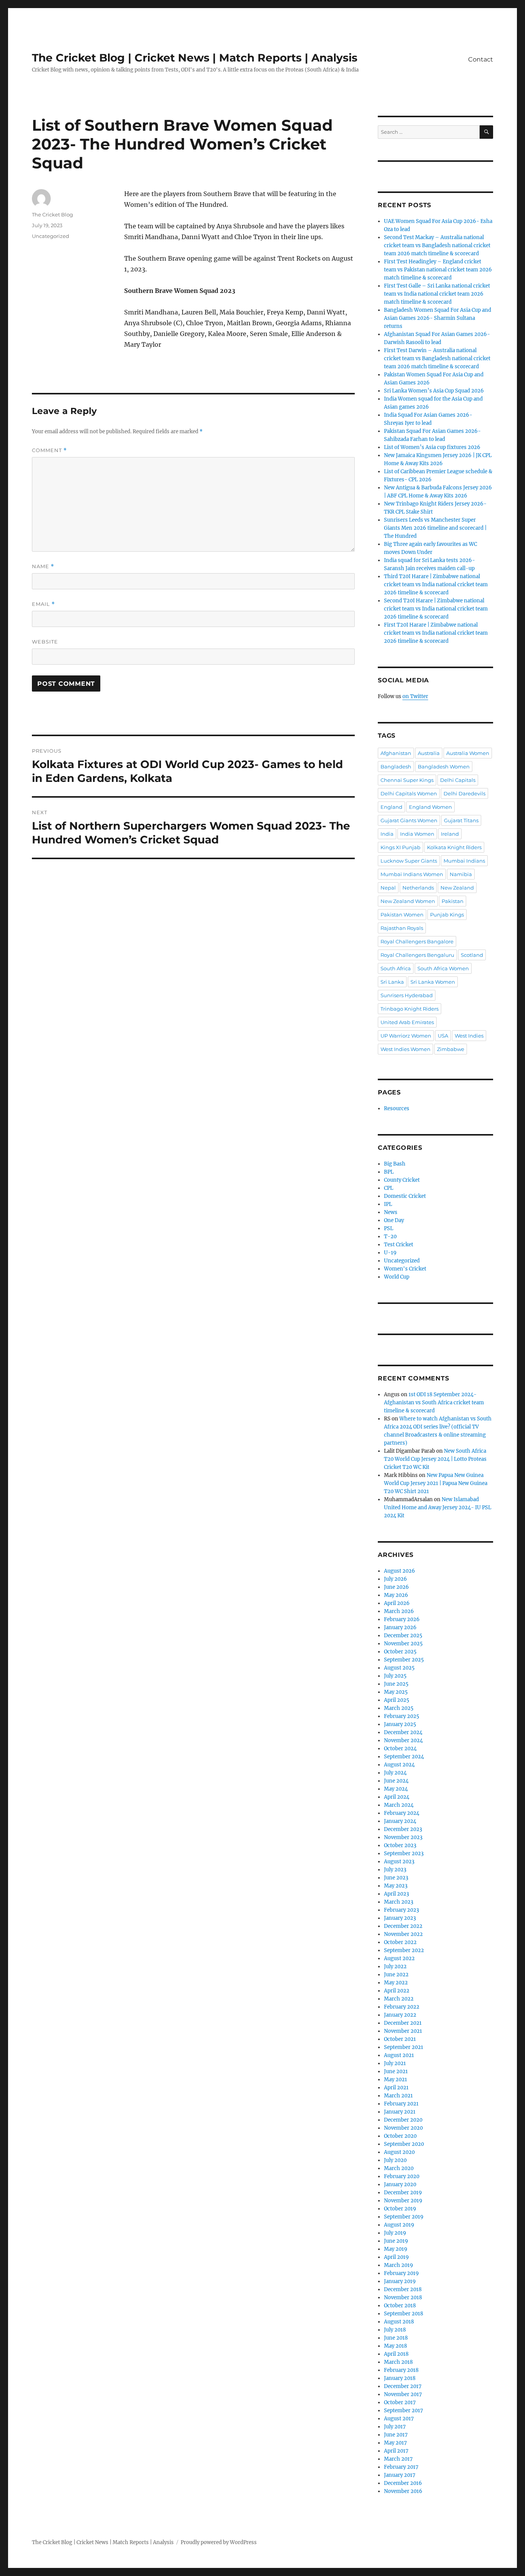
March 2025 (399, 1708)
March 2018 (398, 2362)
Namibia (461, 874)
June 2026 (396, 1587)
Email (43, 604)
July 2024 (395, 1773)
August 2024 (399, 1765)
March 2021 (398, 2096)
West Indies (469, 1036)
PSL (389, 1228)
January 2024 (400, 1821)
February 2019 (401, 2273)
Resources (397, 1108)
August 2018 (399, 2322)
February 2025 (402, 1716)
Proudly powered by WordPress (219, 2542)
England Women (430, 807)
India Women (417, 834)
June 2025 (396, 1684)
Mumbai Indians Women (412, 874)
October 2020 (400, 2136)
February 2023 (401, 1910)
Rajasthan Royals (402, 928)
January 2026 (400, 1627)
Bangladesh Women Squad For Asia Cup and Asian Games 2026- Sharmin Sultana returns (438, 318)
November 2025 (403, 1644)
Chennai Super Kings (407, 780)
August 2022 (399, 1958)
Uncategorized (51, 236)
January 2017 (400, 2475)
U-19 (390, 1253)
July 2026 (395, 1579)
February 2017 (401, 2467)
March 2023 (399, 1902)
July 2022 (395, 1967)
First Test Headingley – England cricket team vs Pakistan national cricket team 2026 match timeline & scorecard (438, 270)
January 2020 (400, 2184)
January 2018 (400, 2378)
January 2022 (400, 2015)
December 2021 (403, 2023)
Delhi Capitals (458, 780)
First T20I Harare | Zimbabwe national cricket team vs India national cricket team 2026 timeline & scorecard (436, 633)
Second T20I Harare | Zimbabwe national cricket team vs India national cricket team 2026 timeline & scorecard (436, 609)
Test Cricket (399, 1245)
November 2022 (403, 1934)
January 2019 (400, 2281)
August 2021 (399, 2055)
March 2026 (399, 1611)
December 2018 (403, 2289)
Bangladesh (396, 767)
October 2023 (400, 1845)
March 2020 (399, 2168)
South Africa (396, 968)
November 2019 (403, 2201)
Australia (429, 753)
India (387, 834)
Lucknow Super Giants (409, 861)
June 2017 (396, 2435)
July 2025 (395, 1676)
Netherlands (418, 888)
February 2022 (402, 2007)
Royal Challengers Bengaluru (417, 955)
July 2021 (395, 2063)
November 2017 (403, 2394)
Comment (49, 450)
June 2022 (396, 1975)
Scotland (472, 955)
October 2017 (400, 2402)
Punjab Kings (447, 915)
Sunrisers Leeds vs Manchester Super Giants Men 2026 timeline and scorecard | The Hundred (435, 528)
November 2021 (403, 2031)
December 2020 (403, 2120)
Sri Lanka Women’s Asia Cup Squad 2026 (434, 391)
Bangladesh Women (444, 767)
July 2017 (395, 2427)
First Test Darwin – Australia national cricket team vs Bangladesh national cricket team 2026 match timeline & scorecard (437, 358)
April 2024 (397, 1797)
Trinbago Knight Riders (410, 1009)
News (391, 1212)
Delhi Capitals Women (409, 793)
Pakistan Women (402, 915)
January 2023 (400, 1918)
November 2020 (403, 2128)
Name (43, 566)
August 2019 (399, 2225)
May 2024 (396, 1789)
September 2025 (404, 1660)
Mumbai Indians (464, 861)
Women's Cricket (405, 1269)
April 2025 (397, 1700)
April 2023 (396, 1894)
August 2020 (399, 2152)
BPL (389, 1172)
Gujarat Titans (461, 820)
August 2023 (399, 1862)
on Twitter (415, 696)
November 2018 (403, 2297)
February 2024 (402, 1813)
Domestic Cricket (405, 1196)
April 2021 (396, 2088)
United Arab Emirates (407, 1022)
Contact (481, 59)
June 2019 (396, 2241)
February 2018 (401, 2370)
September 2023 (404, 1853)
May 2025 (396, 1692)
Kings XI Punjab (400, 847)
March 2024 (399, 1805)
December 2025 (403, 1636)
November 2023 (403, 1837)
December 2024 (403, 1732)
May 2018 (395, 2346)
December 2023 (403, 1829)
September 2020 (404, 2144)
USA (443, 1036)
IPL (388, 1204)
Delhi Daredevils (464, 793)
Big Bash (395, 1164)
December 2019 (403, 2193)
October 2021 (400, 2039)
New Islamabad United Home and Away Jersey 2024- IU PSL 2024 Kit (438, 1508)
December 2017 (403, 2386)
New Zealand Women (408, 901)
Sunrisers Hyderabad (407, 995)
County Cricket (402, 1180)
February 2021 (401, 2104)
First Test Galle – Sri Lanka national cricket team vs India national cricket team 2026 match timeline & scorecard (437, 294)
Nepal (388, 888)
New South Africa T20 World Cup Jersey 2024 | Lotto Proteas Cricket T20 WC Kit (435, 1459)
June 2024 (396, 1781)
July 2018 (395, 2330)
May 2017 (395, 2443)
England (391, 807)
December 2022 (403, 1926)
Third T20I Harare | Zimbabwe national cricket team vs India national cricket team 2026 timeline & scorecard (436, 585)
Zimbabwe (451, 1049)
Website (45, 642)
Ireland (450, 834)
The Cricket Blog (52, 215)
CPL (389, 1188)
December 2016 (403, 2483)
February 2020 (402, 2176)
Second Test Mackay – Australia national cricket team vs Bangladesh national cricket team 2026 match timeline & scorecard (437, 245)
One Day (394, 1220)
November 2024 (403, 1740)
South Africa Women (443, 968)
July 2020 (395, 2160)
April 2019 (396, 2257)
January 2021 (400, 2112)
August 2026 (400, 1571)
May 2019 (396, 2249)
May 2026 (396, 1595)
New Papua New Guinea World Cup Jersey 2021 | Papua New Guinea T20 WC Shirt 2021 (436, 1483)
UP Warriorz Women (406, 1036)
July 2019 (395, 2233)
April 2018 (396, 2354)
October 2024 (400, 1749)
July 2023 (395, 1870)
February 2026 (402, 1619)
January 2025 (400, 1724)
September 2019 (404, 2217)
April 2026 (397, 1603)
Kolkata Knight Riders (454, 847)
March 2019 (399, 2265)
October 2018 (400, 2306)
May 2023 (396, 1886)
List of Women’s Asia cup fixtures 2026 (432, 447)
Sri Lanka (392, 982)
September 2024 (404, 1757)
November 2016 (403, 2491)
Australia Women (468, 753)
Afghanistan (396, 753)
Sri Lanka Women (433, 982)
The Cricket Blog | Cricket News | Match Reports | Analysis (195, 58)
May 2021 (395, 2080)
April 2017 (396, 2451)
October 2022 (400, 1942)
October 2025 (400, 1652)
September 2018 (404, 2314)
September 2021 (404, 2047)
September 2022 (404, 1950)
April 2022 (397, 1991)
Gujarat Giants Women (409, 820)
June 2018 (396, 2338)
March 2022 (399, 1999)
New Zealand (457, 888)
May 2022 (396, 1983)
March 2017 (398, 2459)
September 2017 (404, 2411)
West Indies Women (405, 1049)
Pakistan (453, 901)
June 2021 (396, 2071)
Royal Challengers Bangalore (417, 941)
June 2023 (396, 1878)
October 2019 (400, 2209)
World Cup (397, 1277)
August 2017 (399, 2419)
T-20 (390, 1236)
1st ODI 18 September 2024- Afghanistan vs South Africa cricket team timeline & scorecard (434, 1403)
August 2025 (399, 1668)
